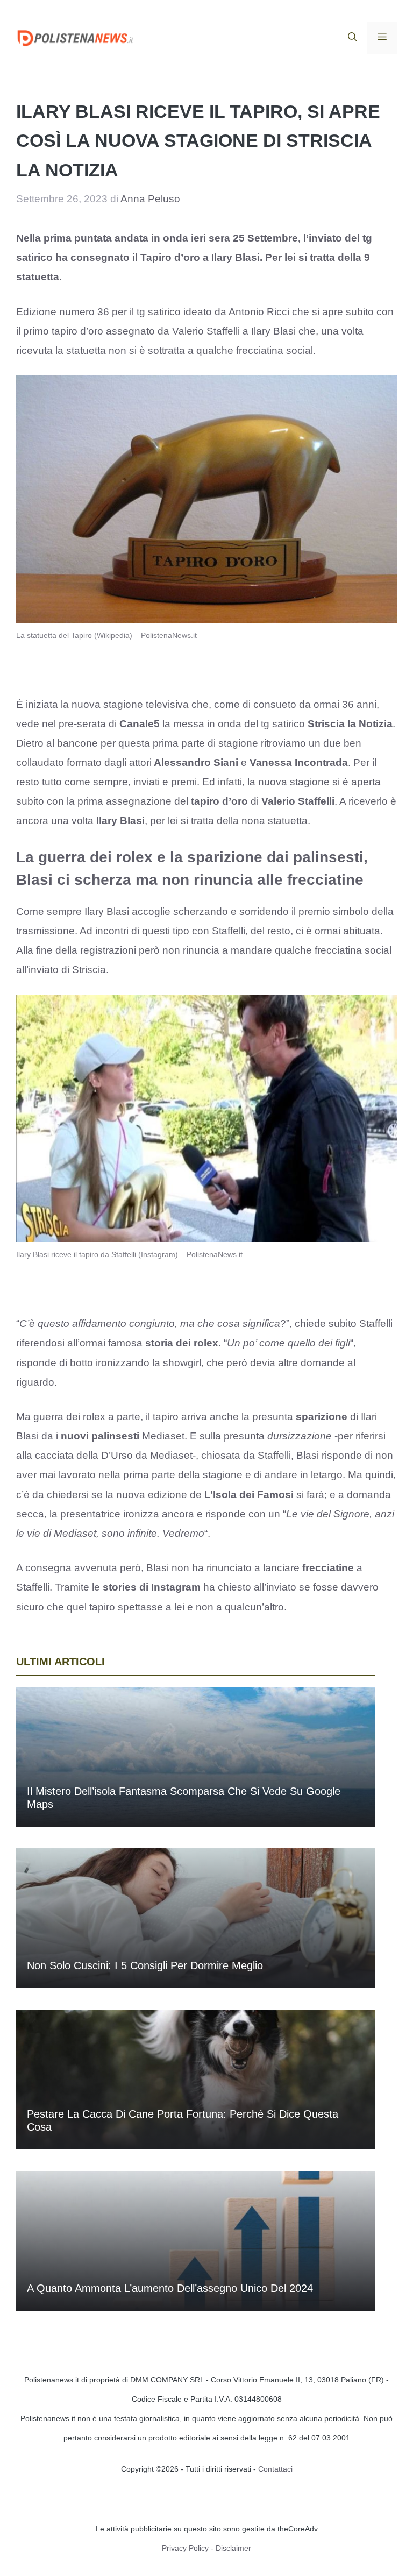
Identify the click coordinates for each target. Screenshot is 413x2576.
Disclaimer (233, 2548)
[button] (353, 38)
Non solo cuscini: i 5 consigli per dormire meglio (145, 1965)
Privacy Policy (185, 2548)
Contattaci (275, 2469)
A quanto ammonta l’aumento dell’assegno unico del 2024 (170, 2288)
